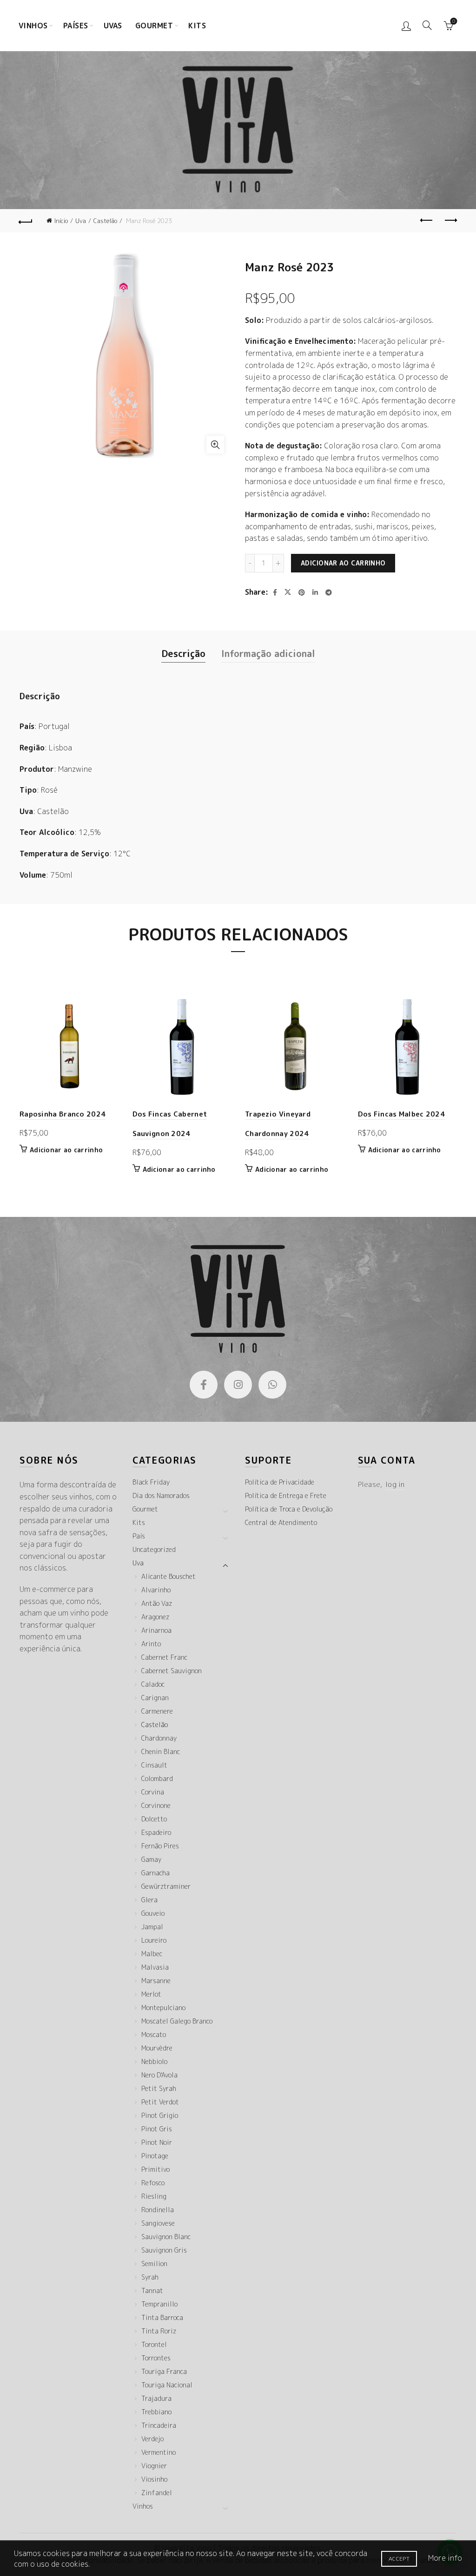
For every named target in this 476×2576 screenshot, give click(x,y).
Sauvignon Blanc (166, 2237)
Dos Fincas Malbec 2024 (402, 1114)
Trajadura (156, 2398)
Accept (399, 2559)
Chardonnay (159, 1738)
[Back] (26, 221)
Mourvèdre (157, 2048)
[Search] (427, 25)
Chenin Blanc (161, 1751)
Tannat (152, 2290)
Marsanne (156, 1981)
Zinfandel (157, 2493)
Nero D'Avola (159, 2075)
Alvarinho (156, 1590)
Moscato (154, 2034)
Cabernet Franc (164, 1657)
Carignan (155, 1698)
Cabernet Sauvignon (172, 1671)
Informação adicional (268, 653)
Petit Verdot (160, 2102)
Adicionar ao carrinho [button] (66, 1150)
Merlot (151, 1994)
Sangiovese (158, 2223)
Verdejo (152, 2439)
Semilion (154, 2264)
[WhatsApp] (272, 1385)
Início (61, 221)
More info (445, 2558)
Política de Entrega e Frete (286, 1495)
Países (76, 26)
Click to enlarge (215, 445)
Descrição (183, 653)
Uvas (113, 26)
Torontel (154, 2344)
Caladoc (153, 1684)
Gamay (151, 1859)
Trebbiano (156, 2412)
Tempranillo (159, 2304)
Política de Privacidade (280, 1482)
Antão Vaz (157, 1603)
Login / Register (406, 26)
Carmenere (157, 1711)
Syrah (150, 2277)
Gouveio (153, 1913)
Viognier (154, 2466)
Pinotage (155, 2156)
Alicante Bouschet (169, 1576)
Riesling (154, 2196)
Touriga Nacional (167, 2385)
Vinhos (33, 26)
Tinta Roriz (159, 2331)
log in (395, 1484)
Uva (81, 221)
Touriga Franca (164, 2371)
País (139, 1536)
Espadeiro (156, 1832)
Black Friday (151, 1482)
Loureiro (154, 1940)
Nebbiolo (154, 2061)
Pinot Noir (157, 2142)
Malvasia (155, 1967)
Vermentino (159, 2452)
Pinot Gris (157, 2129)
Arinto (151, 1644)
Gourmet (154, 26)
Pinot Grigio (160, 2115)
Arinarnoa (156, 1630)
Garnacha (155, 1873)
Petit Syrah (159, 2088)
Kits (197, 26)
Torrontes (156, 2358)
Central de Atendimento (281, 1522)
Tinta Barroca (162, 2317)
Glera (149, 1900)
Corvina (153, 1792)
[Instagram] (238, 1385)
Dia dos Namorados (161, 1495)
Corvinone (156, 1805)
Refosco (153, 2183)
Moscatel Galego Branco (177, 2021)
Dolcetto (154, 1819)
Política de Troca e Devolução (289, 1509)
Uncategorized (154, 1549)
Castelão (105, 221)
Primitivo (155, 2169)
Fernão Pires (160, 1846)
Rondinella (158, 2210)
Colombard (157, 1778)
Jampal (152, 1927)
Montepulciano (163, 2008)
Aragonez (155, 1617)
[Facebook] (204, 1385)
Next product (450, 221)
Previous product (427, 221)
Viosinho (154, 2479)
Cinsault (154, 1765)
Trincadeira (159, 2425)
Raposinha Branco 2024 (63, 1114)
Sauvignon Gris (164, 2250)
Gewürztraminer (166, 1886)
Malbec (152, 1954)
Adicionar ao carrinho (343, 563)
